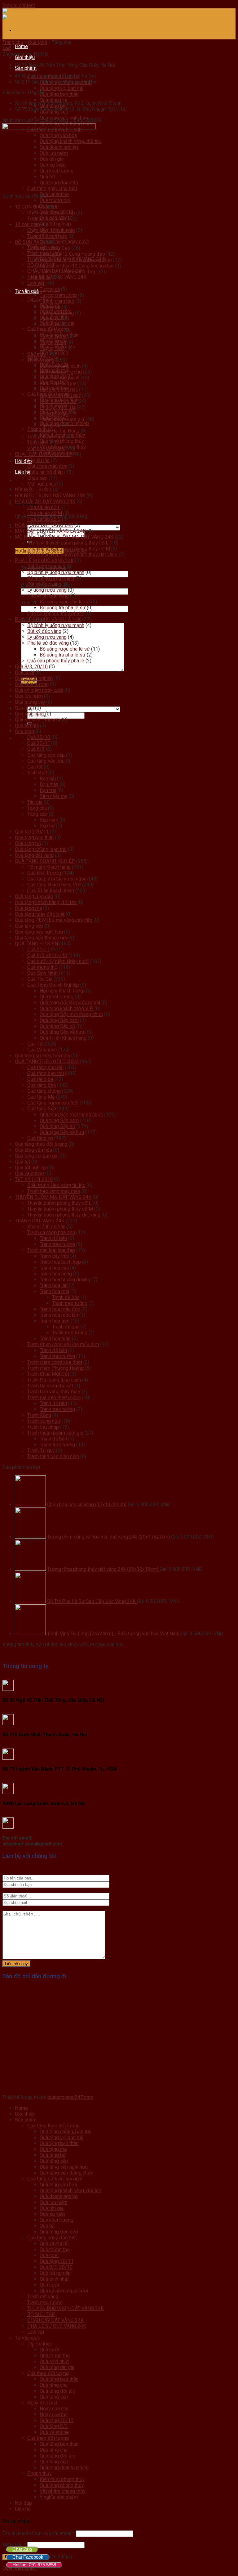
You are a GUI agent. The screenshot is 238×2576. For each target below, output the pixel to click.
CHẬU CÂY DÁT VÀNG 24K (43, 454)
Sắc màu (37, 354)
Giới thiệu (25, 57)
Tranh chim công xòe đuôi (55, 1362)
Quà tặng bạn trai (46, 1073)
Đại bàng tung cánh (60, 366)
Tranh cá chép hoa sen (51, 1232)
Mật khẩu (14, 2545)
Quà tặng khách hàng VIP (54, 885)
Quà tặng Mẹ (41, 1097)
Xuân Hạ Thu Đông (59, 431)
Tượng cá (50, 289)
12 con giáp (27, 224)
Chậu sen (37, 478)
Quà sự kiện (52, 2214)
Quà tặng (37, 42)
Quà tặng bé (40, 1079)
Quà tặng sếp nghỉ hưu (39, 932)
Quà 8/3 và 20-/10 (47, 955)
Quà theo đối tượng (48, 2373)
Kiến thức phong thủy (62, 2479)
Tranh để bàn (53, 1238)
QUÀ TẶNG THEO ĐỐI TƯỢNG (47, 1062)
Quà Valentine (42, 1050)
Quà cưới (24, 672)
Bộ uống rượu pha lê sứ (65, 602)
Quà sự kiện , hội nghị (38, 720)
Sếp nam (49, 820)
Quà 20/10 (39, 737)
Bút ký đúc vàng (44, 584)
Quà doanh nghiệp (34, 678)
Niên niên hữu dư (58, 401)
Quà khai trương (32, 684)
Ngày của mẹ (54, 2415)
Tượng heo (51, 331)
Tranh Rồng (39, 1415)
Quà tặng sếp (29, 926)
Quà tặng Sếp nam (59, 1020)
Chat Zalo (22, 2549)
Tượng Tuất (52, 348)
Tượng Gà (50, 325)
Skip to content (19, 5)
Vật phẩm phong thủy (63, 2491)
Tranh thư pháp (43, 1427)
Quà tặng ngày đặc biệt (40, 914)
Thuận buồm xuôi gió (62, 419)
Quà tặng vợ (40, 1138)
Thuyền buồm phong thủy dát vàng (64, 1215)
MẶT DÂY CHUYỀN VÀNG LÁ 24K (50, 531)
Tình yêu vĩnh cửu (46, 437)
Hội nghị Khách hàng (49, 867)
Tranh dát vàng (43, 2297)
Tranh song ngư (44, 1421)
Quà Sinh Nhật (42, 973)
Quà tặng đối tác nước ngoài (57, 879)
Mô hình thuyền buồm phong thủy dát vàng (72, 555)
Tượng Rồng (53, 342)
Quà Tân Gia (40, 979)
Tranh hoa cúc (54, 1268)
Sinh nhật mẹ (53, 796)
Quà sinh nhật (29, 714)
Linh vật (36, 283)
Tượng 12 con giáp (47, 219)
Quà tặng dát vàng (34, 855)
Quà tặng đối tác (57, 2391)
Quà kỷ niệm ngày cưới (64, 242)
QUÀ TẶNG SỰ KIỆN (36, 944)
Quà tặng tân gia (57, 2367)
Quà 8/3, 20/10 (31, 667)
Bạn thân (49, 784)
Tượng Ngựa (53, 336)
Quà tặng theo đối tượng (41, 1144)
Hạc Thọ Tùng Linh (59, 378)
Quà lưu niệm (29, 696)
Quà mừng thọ (55, 200)
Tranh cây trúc (54, 1256)
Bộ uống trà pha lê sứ (63, 608)
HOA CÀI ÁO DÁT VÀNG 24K (45, 502)
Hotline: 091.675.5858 (34, 2565)
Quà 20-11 (39, 950)
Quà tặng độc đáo (34, 896)
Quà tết (35, 767)
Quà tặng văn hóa (46, 761)
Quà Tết (35, 1044)
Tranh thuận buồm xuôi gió (55, 1433)
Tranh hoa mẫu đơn (60, 1309)
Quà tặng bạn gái (45, 1067)
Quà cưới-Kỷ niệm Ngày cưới (58, 961)
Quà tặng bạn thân (59, 94)
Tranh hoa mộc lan (59, 1315)
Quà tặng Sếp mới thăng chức (71, 1014)
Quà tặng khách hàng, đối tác (46, 902)
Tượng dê (50, 307)
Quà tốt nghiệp (55, 224)
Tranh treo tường (57, 1244)
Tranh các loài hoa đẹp (51, 1250)
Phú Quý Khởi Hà (58, 407)
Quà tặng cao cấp (46, 755)
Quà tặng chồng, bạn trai (41, 849)
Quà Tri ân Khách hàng (51, 891)
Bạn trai (48, 790)
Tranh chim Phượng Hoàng (55, 1368)
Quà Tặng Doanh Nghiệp (53, 985)
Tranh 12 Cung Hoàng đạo (67, 272)
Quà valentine (54, 194)
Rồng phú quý (54, 413)
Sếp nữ (47, 826)
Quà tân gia (27, 726)
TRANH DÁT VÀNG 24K (40, 1221)
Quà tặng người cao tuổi (53, 1103)
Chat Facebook (28, 2557)
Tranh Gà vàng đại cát (50, 1386)
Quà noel (24, 708)
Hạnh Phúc (39, 278)
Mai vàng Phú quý (59, 390)
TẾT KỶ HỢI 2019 (34, 1179)
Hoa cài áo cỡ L (44, 507)
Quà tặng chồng (44, 1091)
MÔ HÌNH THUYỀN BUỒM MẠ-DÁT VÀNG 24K (64, 537)
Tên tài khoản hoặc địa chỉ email (39, 2533)
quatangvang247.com (70, 2097)
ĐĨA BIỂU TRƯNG (33, 490)
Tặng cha (37, 808)
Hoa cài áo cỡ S (44, 519)
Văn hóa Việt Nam (46, 448)
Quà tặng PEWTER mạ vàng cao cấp (54, 920)
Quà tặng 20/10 (57, 2420)
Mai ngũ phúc (42, 484)
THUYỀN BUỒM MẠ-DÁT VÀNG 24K (53, 1197)
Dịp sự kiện (40, 2344)
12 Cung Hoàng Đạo (49, 248)
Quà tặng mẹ (53, 100)
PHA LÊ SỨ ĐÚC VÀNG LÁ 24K (48, 619)
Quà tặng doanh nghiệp (64, 2468)
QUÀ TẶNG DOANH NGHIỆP (45, 861)
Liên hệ (23, 2509)
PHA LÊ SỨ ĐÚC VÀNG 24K (44, 560)
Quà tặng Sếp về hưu (62, 1032)
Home (21, 46)
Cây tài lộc (38, 460)
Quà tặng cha (54, 2385)
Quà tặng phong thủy (62, 441)
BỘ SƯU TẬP (29, 242)
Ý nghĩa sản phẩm (59, 2497)
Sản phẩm (26, 68)
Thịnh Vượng (41, 360)
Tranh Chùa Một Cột (48, 1374)
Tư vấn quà (27, 291)
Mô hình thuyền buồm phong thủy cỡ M (69, 549)
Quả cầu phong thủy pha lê (56, 614)
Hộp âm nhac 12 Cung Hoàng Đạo (76, 260)
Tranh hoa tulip (55, 1339)
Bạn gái (48, 779)
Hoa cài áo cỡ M (45, 513)
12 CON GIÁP (29, 207)
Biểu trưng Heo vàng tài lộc (56, 1185)
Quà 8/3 (36, 749)
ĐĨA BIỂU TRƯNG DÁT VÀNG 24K (50, 496)
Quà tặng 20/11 (32, 832)
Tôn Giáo (37, 443)
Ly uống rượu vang (47, 590)
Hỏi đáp (23, 2503)
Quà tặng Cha (42, 1085)
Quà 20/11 (39, 743)
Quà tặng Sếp (42, 1109)
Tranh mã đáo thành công (54, 1398)
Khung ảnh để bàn (46, 1227)
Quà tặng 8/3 (54, 2426)
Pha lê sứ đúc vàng (48, 596)
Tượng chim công (58, 295)
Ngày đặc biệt (42, 2403)
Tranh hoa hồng (56, 1274)
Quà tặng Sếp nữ (57, 1026)
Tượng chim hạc (57, 301)
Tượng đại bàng (57, 313)
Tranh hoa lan (54, 1286)
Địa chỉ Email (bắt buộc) (46, 585)
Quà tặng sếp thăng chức (42, 938)
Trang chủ (13, 42)
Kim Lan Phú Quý (58, 384)
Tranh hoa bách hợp (60, 1262)
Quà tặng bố (28, 843)
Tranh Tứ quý (41, 1451)
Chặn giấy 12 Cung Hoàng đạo (72, 254)
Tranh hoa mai (54, 1291)
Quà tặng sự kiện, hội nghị (42, 1056)
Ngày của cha (54, 2409)
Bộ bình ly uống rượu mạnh (56, 572)
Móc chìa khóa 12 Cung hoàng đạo (77, 266)
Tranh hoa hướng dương (65, 1280)
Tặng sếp (37, 814)
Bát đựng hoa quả (46, 566)
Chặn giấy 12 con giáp (51, 213)
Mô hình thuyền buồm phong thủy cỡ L (68, 543)
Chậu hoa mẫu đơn (47, 466)
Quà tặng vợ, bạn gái (62, 88)
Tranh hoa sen (55, 1321)
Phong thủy (40, 2473)
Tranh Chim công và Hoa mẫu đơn (63, 1344)
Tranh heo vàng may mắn (54, 1191)
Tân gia (35, 802)
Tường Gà (50, 319)
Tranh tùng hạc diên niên (53, 1456)
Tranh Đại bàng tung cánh (54, 1380)
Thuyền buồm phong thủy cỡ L (59, 1203)
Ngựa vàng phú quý (60, 395)
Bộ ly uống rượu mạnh (51, 578)
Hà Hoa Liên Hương (61, 372)
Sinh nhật (37, 773)
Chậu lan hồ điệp (45, 472)
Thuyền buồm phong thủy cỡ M (60, 1209)
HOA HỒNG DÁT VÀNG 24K (44, 525)
